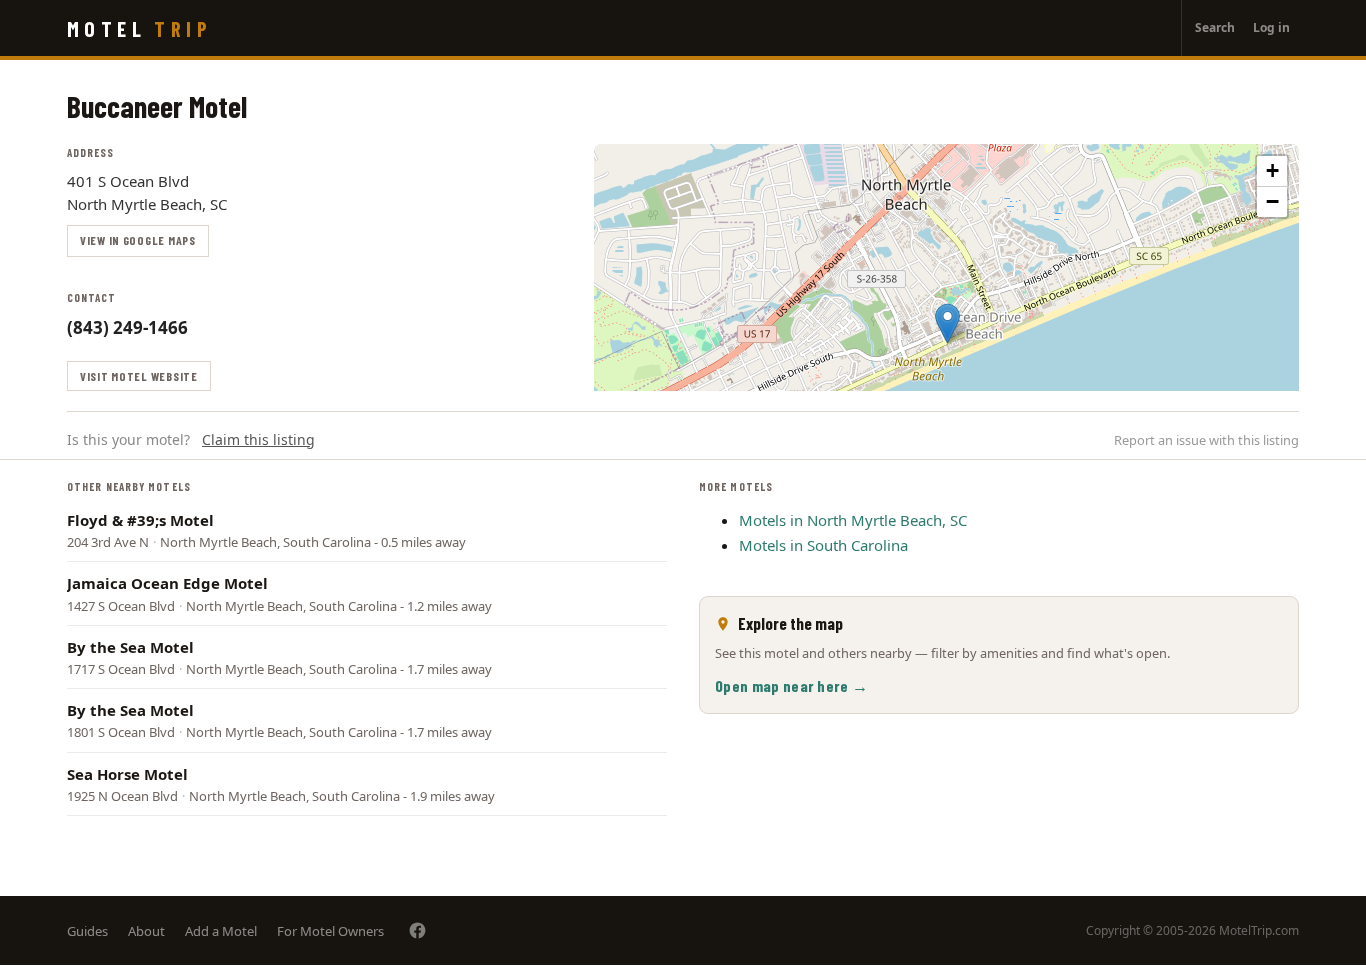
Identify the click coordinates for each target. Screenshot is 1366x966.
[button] (947, 323)
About (146, 931)
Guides (87, 931)
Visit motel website (139, 376)
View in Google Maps (138, 240)
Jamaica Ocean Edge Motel (167, 583)
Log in (1271, 27)
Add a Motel (221, 931)
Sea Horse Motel (127, 774)
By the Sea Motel (130, 647)
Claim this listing (258, 439)
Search (1215, 27)
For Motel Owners (330, 931)
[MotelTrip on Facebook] (417, 930)
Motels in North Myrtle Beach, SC (853, 520)
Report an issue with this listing (1206, 440)
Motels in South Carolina (823, 545)
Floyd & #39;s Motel (140, 520)
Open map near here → (791, 685)
